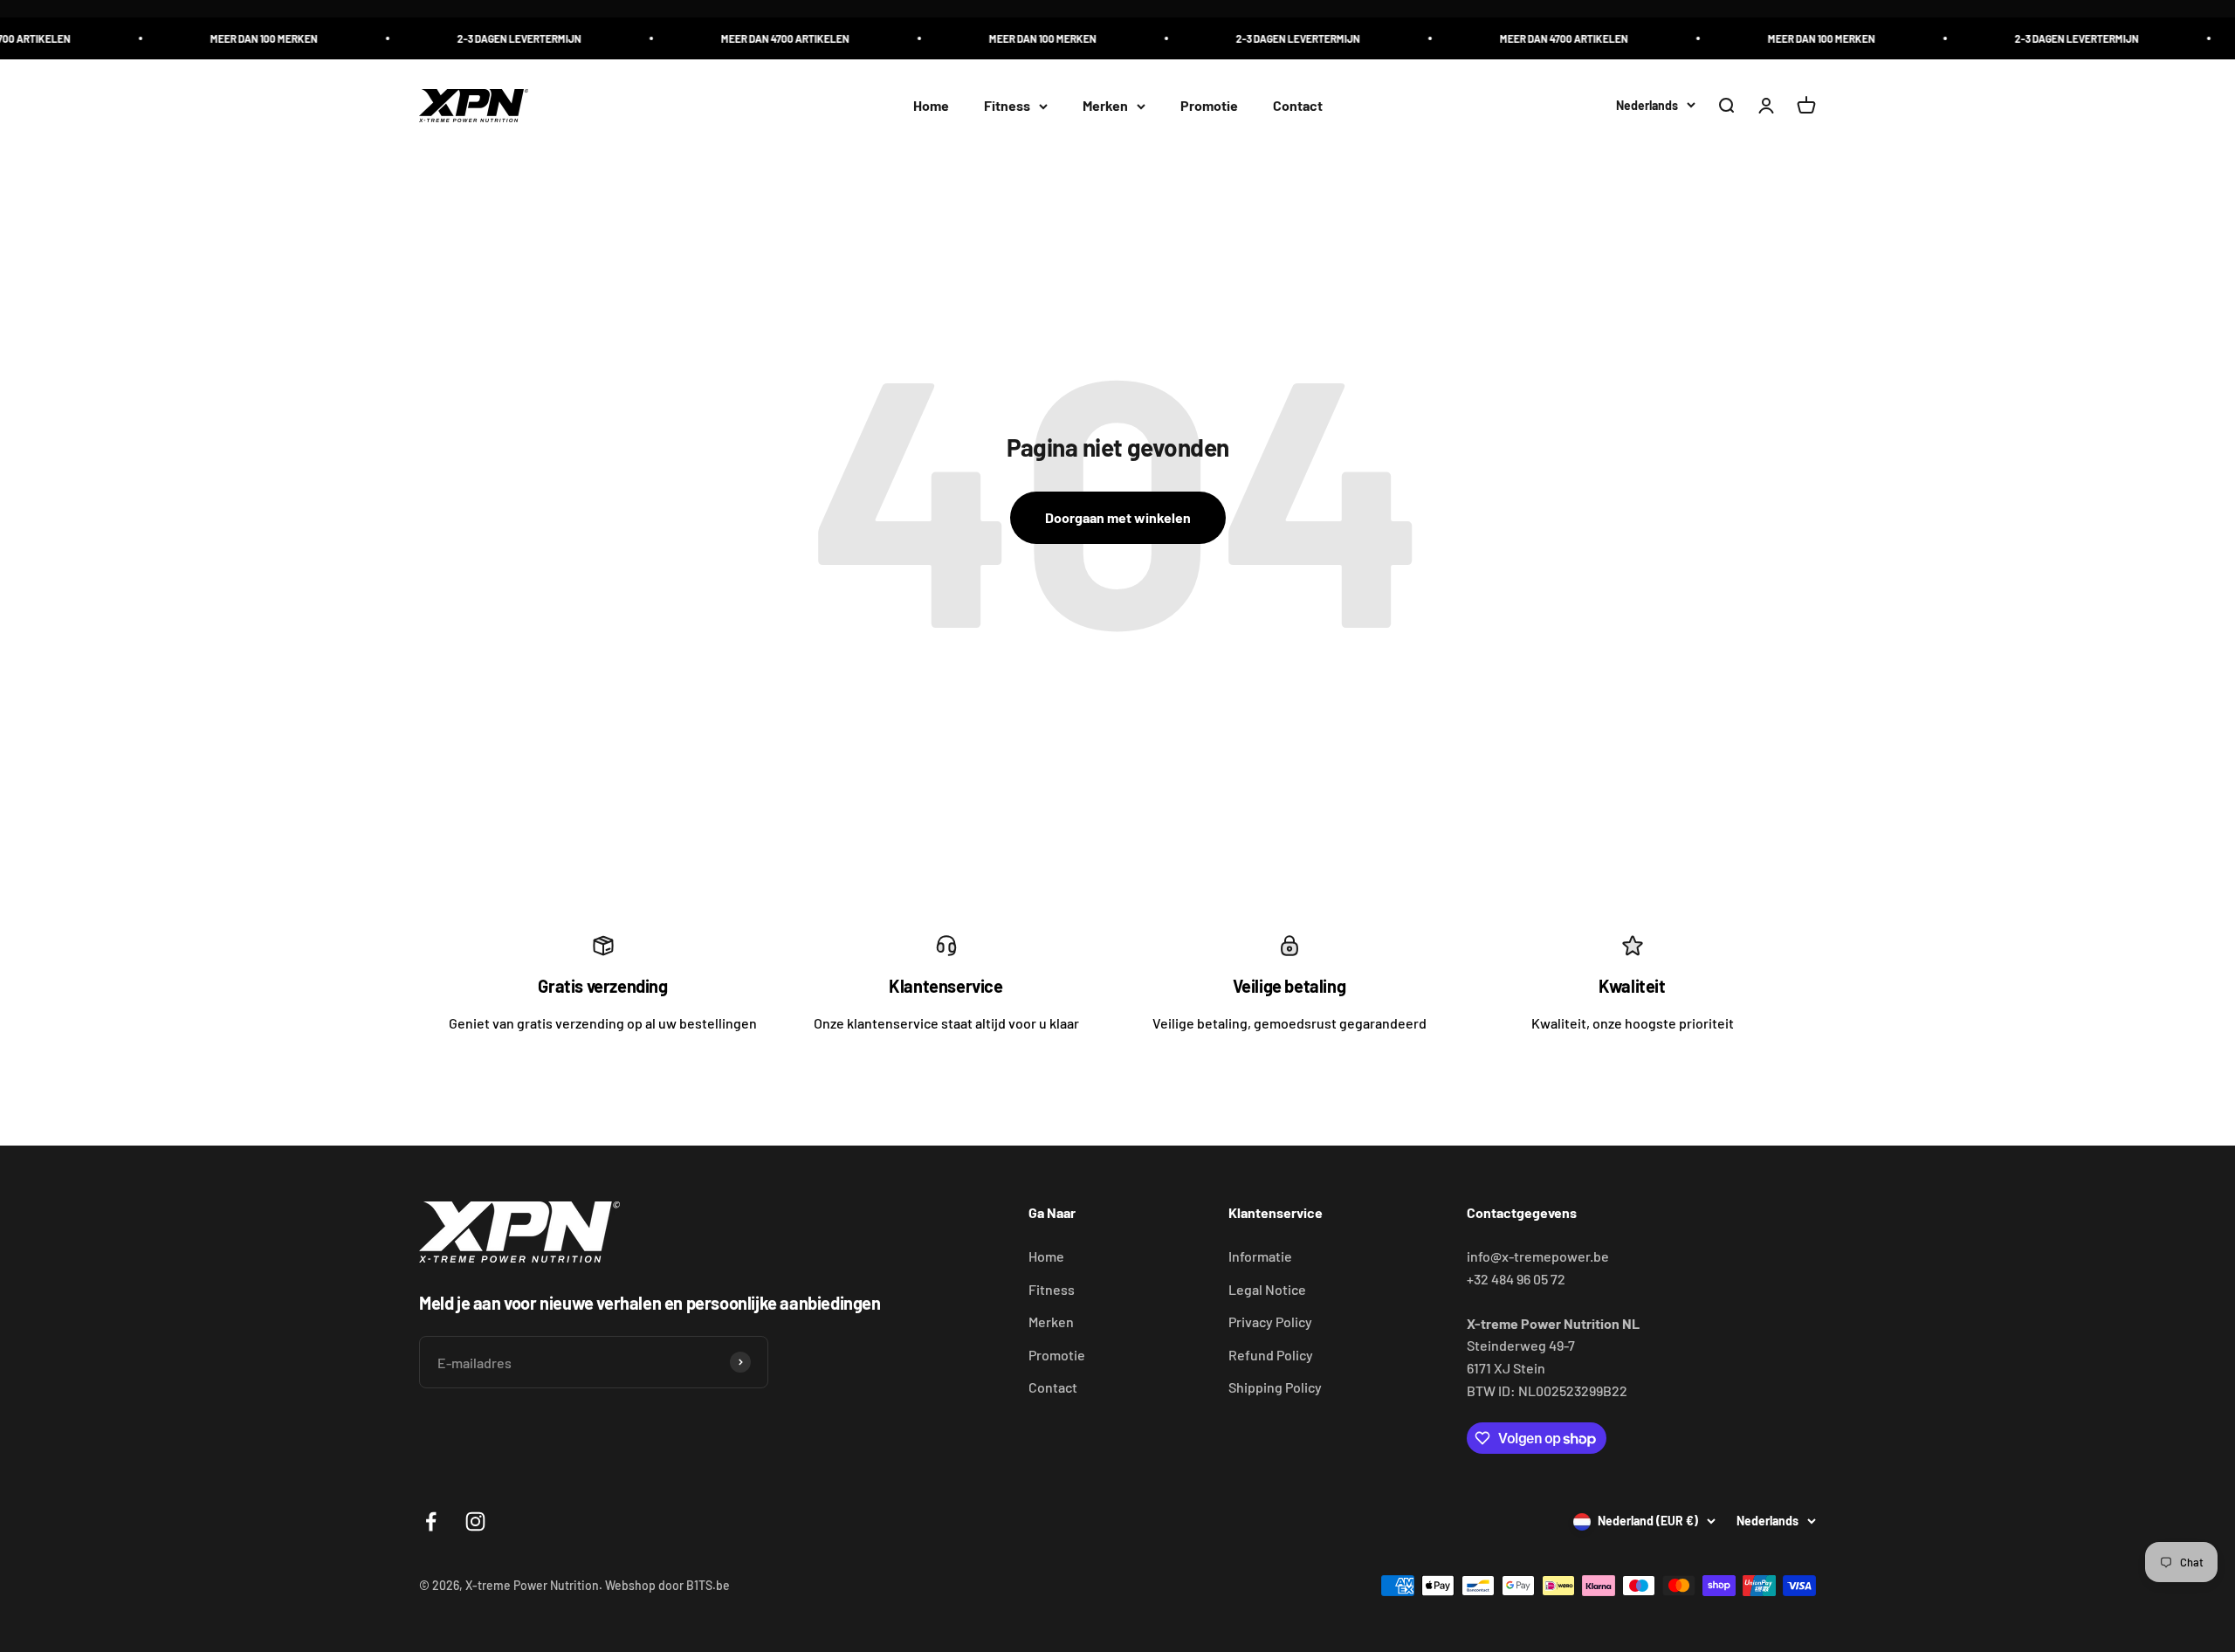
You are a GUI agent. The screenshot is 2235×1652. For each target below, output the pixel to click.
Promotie (1209, 106)
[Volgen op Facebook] (431, 1521)
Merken (1105, 106)
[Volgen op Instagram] (475, 1521)
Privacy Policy (1270, 1322)
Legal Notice (1267, 1289)
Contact (1298, 106)
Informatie (1260, 1256)
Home (931, 106)
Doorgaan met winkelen (1118, 517)
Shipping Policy (1275, 1387)
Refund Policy (1271, 1355)
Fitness (1007, 106)
